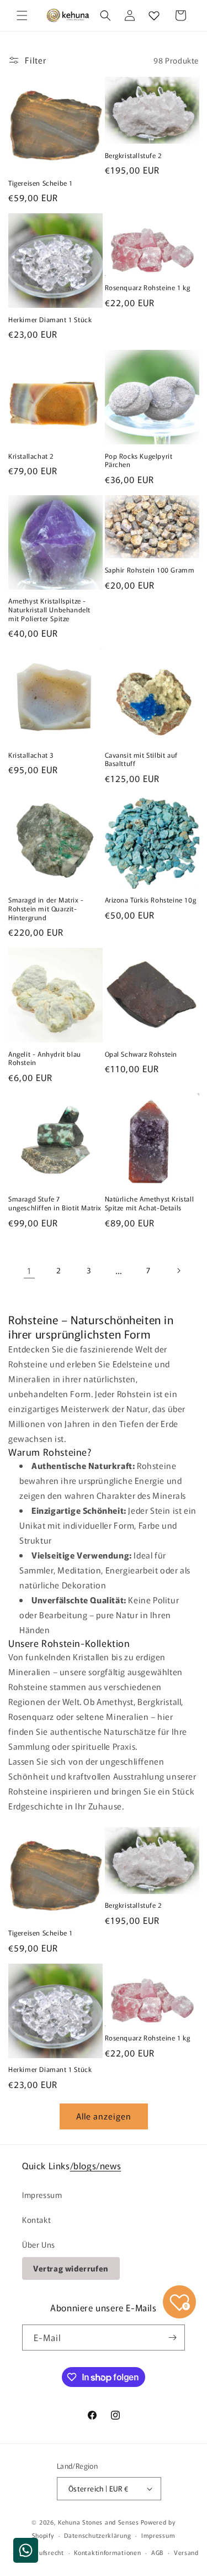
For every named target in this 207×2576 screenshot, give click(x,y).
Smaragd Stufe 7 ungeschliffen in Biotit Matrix (55, 1203)
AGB (157, 2552)
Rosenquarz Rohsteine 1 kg (148, 287)
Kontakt (36, 2220)
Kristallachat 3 (31, 755)
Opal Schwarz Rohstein (141, 1054)
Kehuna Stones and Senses (99, 2522)
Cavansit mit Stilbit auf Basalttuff (141, 759)
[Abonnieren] (172, 2338)
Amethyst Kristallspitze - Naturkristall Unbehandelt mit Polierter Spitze (49, 609)
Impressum (42, 2195)
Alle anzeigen (104, 2116)
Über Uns (39, 2244)
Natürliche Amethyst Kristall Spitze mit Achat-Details (150, 1203)
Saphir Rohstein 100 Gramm (150, 570)
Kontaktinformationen (107, 2552)
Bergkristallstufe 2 (134, 155)
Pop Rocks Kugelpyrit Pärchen (139, 460)
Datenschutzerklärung (97, 2535)
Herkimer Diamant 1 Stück (50, 319)
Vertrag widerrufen (71, 2268)
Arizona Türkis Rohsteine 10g (151, 900)
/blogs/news (96, 2165)
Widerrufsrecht (41, 2552)
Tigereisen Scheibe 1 (41, 183)
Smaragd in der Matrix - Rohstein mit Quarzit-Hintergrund (46, 908)
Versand (186, 2552)
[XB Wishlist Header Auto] (154, 15)
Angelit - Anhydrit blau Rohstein (45, 1058)
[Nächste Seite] (178, 1271)
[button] (22, 15)
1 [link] (29, 1270)
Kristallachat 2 (31, 456)
